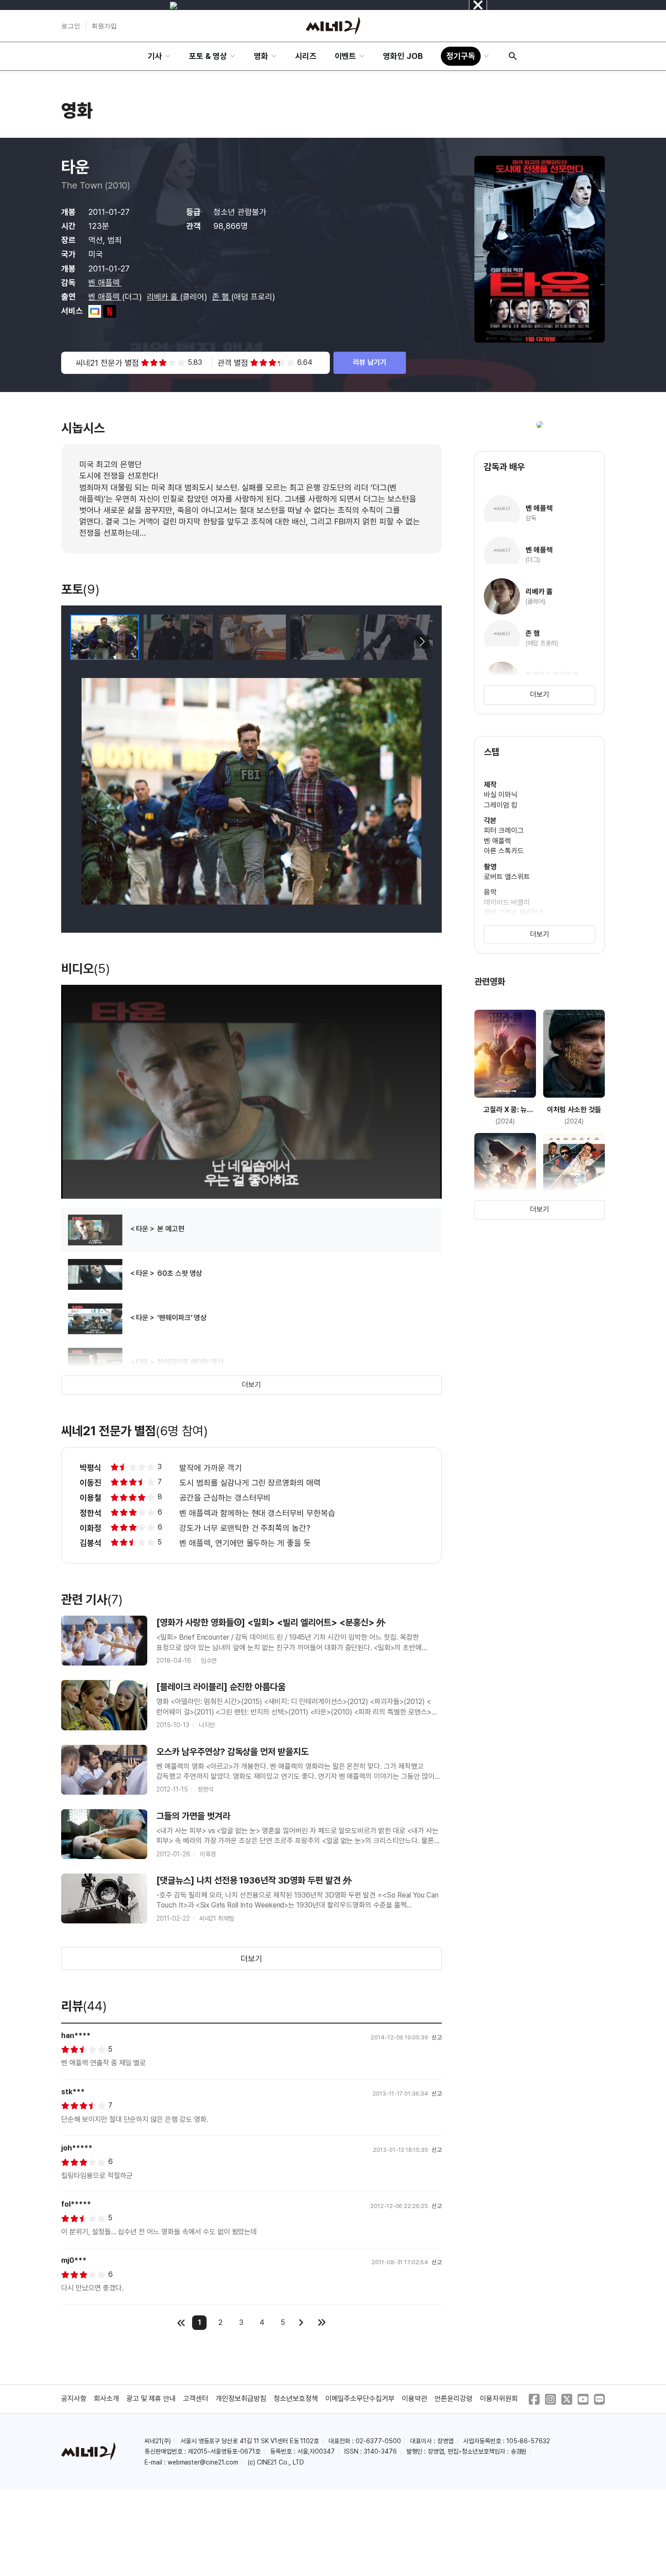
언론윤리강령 (454, 2399)
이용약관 (415, 2399)
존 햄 (222, 297)
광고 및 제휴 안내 (151, 2399)
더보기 (251, 1385)
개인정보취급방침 (241, 2399)
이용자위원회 (499, 2399)
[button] (422, 642)
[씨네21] (333, 26)
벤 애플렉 (105, 283)
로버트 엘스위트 (507, 877)
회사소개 (106, 2399)
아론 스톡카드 (504, 851)
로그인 (71, 26)
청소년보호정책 (296, 2399)
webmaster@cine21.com (203, 2462)
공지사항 (74, 2399)
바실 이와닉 (501, 795)
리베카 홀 (164, 297)
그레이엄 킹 (501, 805)
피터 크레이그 (504, 830)
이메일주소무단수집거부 (360, 2399)
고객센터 (196, 2399)
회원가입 (104, 26)
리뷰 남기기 (370, 362)
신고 (437, 2037)
